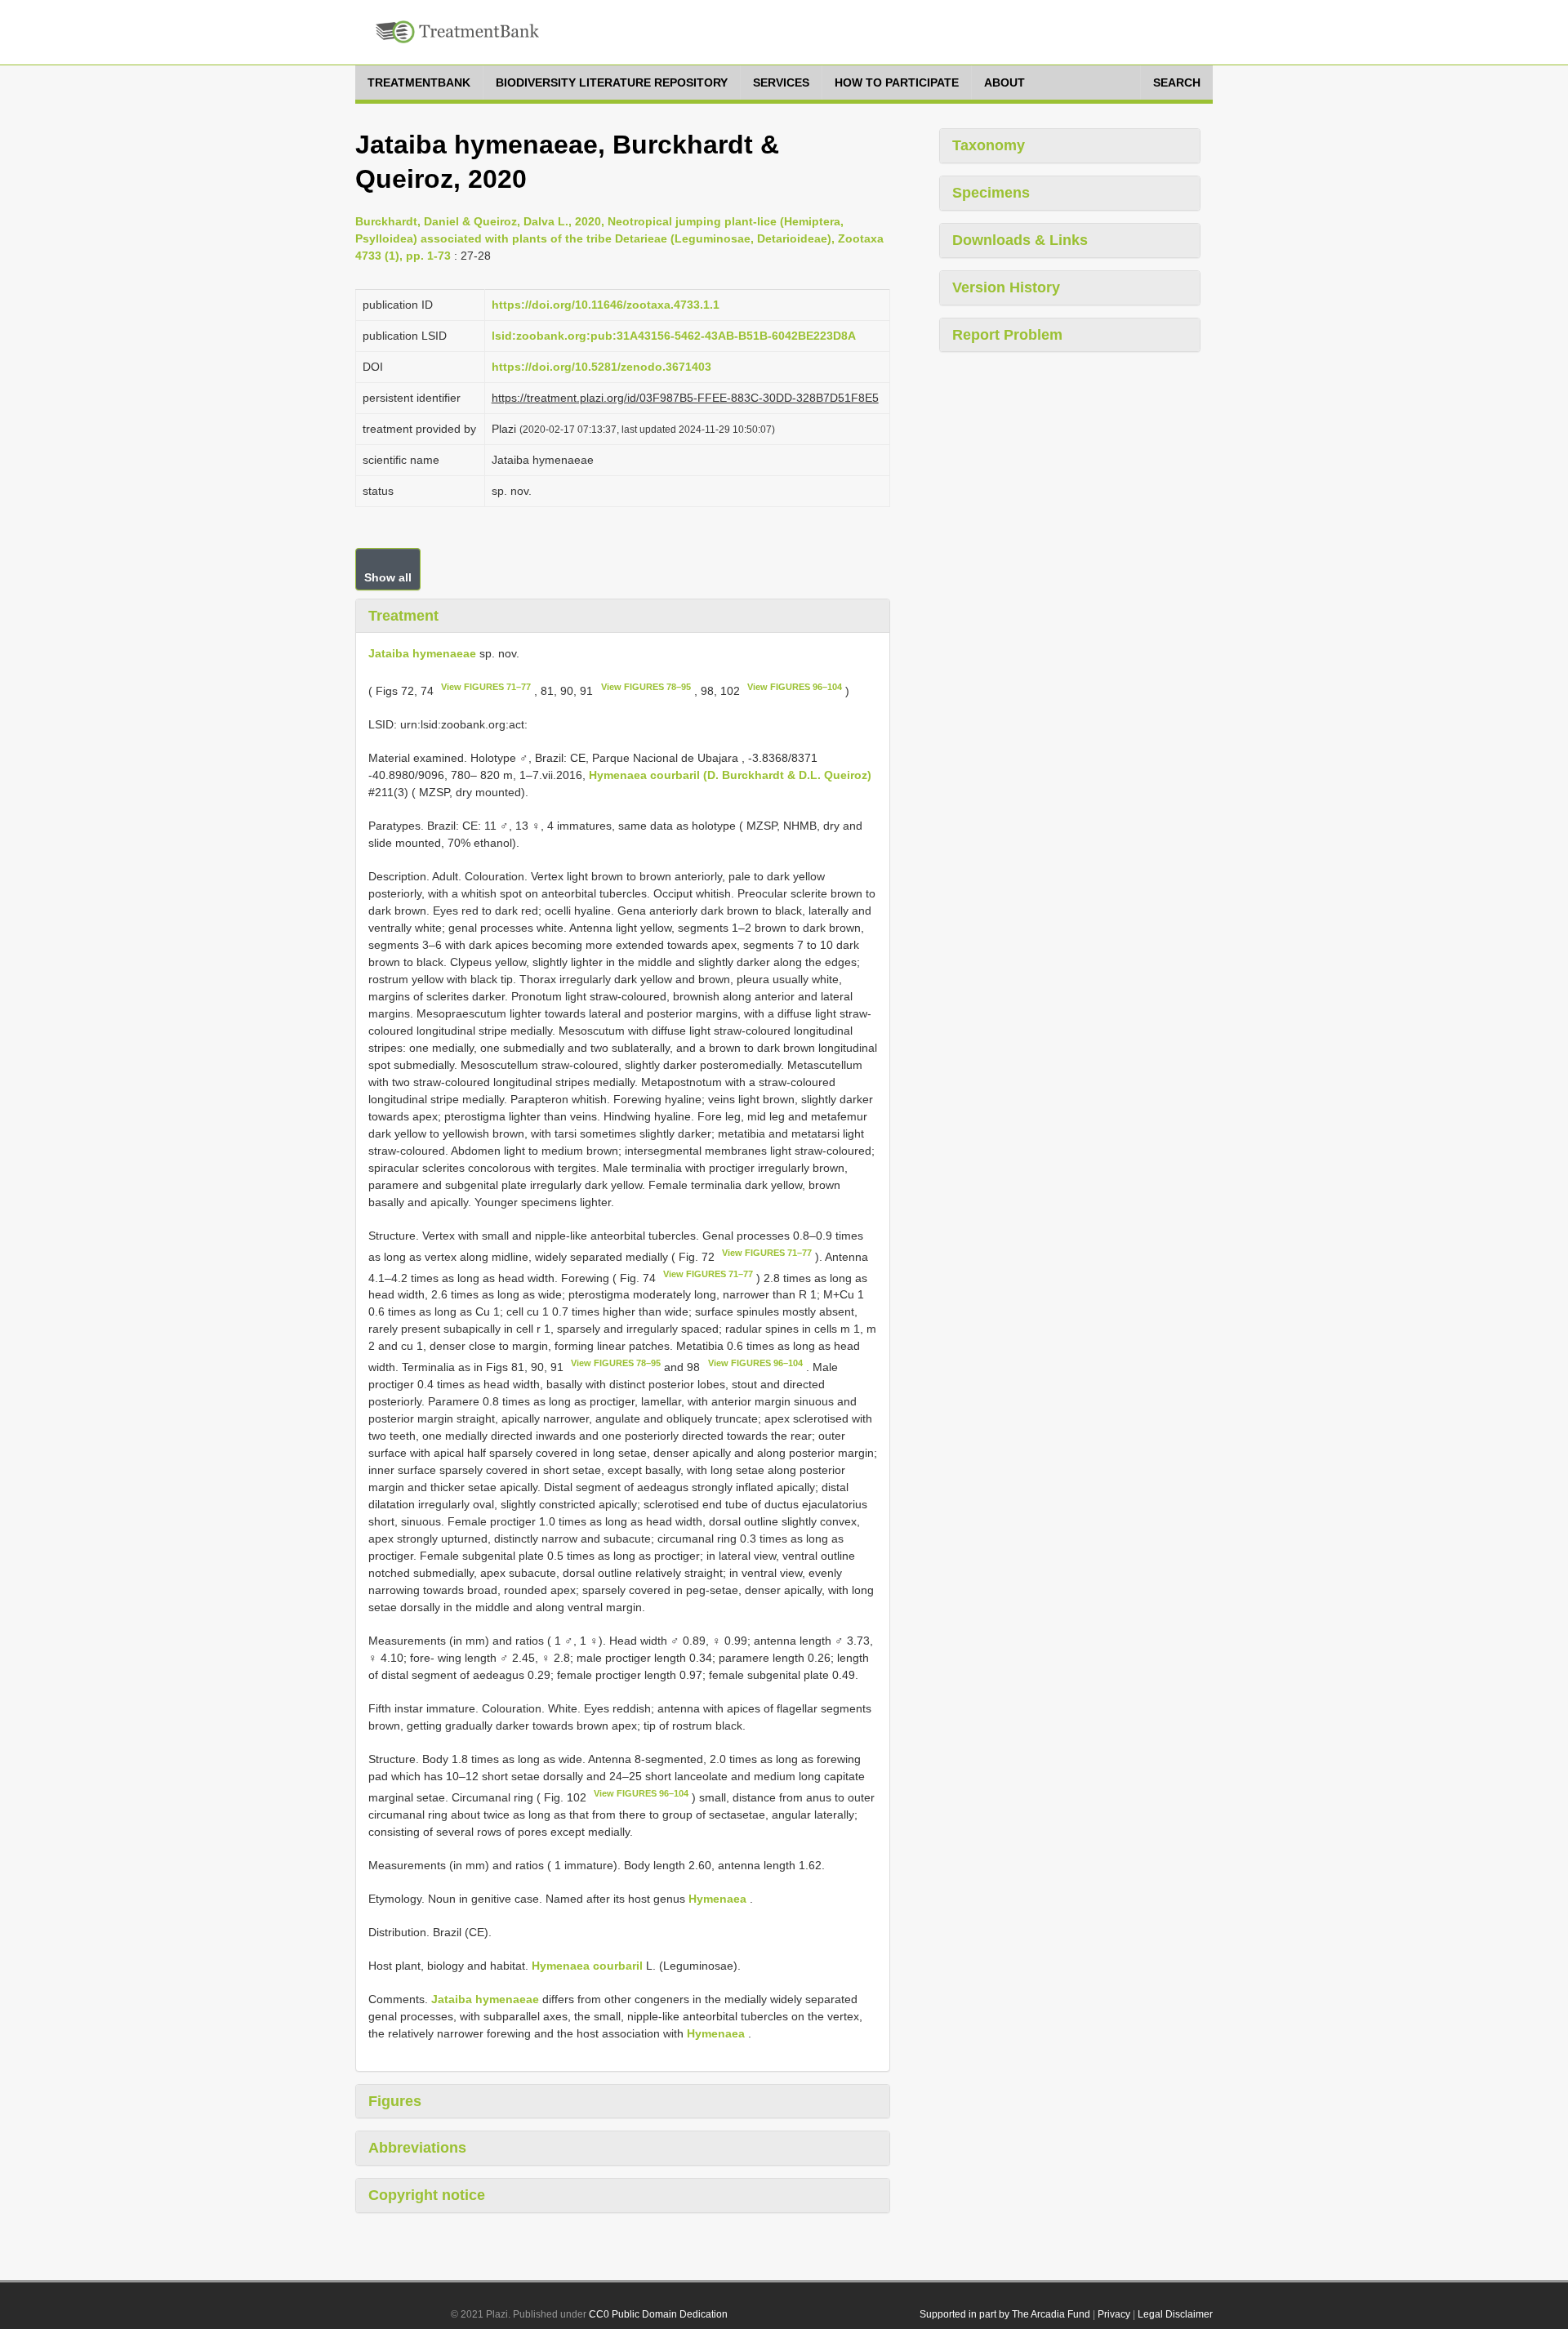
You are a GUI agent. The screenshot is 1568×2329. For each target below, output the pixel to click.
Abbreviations (417, 2148)
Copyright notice (427, 2195)
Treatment (403, 616)
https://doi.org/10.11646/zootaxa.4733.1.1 (606, 305)
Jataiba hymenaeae (422, 653)
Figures (395, 2101)
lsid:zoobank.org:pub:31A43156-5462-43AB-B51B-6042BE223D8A (674, 336)
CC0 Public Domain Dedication (658, 2314)
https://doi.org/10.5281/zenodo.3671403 (601, 367)
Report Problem (1007, 335)
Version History (1006, 287)
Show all (388, 577)
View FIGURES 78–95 (646, 687)
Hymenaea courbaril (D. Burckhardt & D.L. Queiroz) (730, 775)
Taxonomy (989, 145)
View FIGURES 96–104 (795, 687)
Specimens (991, 193)
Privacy (1114, 2314)
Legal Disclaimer (1175, 2314)
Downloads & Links (1020, 240)
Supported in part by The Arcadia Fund (1005, 2314)
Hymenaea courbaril (587, 1966)
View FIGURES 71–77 (486, 687)
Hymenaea (717, 1899)
